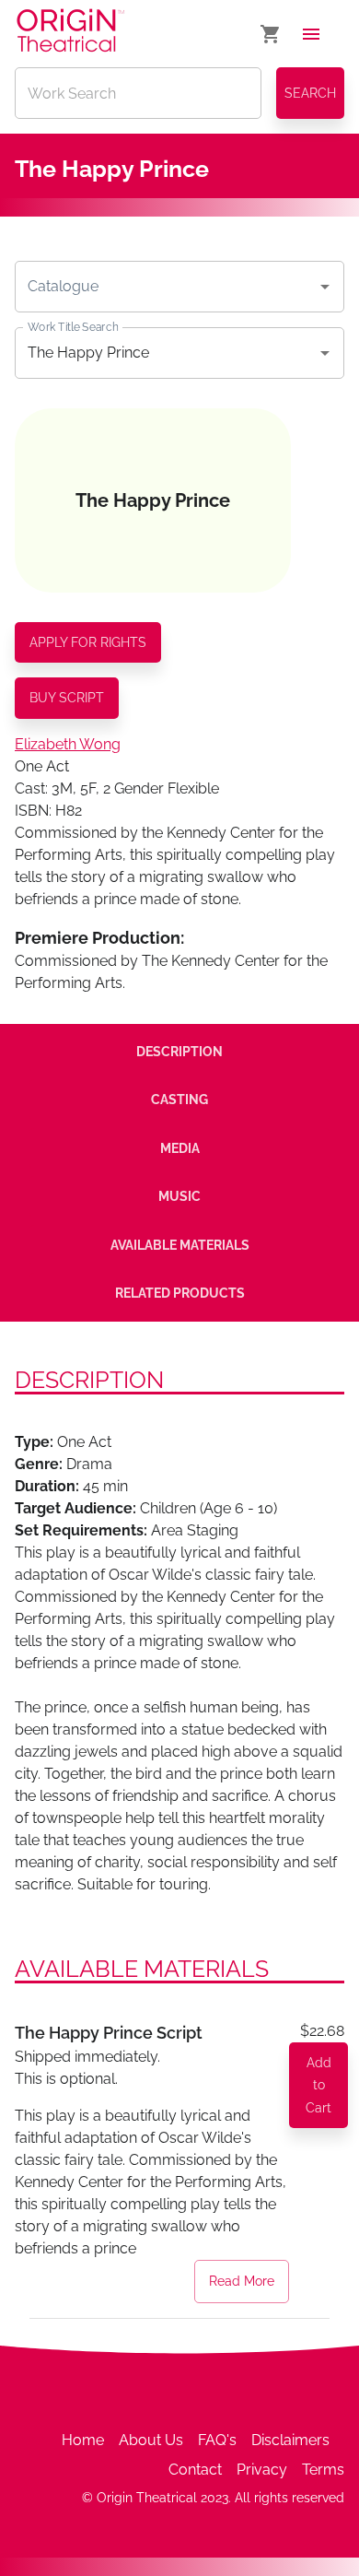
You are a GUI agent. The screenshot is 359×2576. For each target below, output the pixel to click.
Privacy (262, 2470)
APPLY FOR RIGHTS (88, 642)
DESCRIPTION (179, 1052)
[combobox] (166, 287)
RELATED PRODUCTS (180, 1293)
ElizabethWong (68, 744)
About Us (151, 2440)
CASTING (179, 1100)
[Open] (325, 287)
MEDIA (180, 1148)
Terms (323, 2470)
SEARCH (310, 93)
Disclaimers (290, 2440)
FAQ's (217, 2440)
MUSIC (179, 1196)
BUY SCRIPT (67, 698)
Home (83, 2440)
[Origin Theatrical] (70, 34)
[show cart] (271, 34)
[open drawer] (311, 34)
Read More (242, 2281)
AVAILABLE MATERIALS (180, 1245)
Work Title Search (73, 326)
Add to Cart (318, 2085)
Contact (195, 2470)
